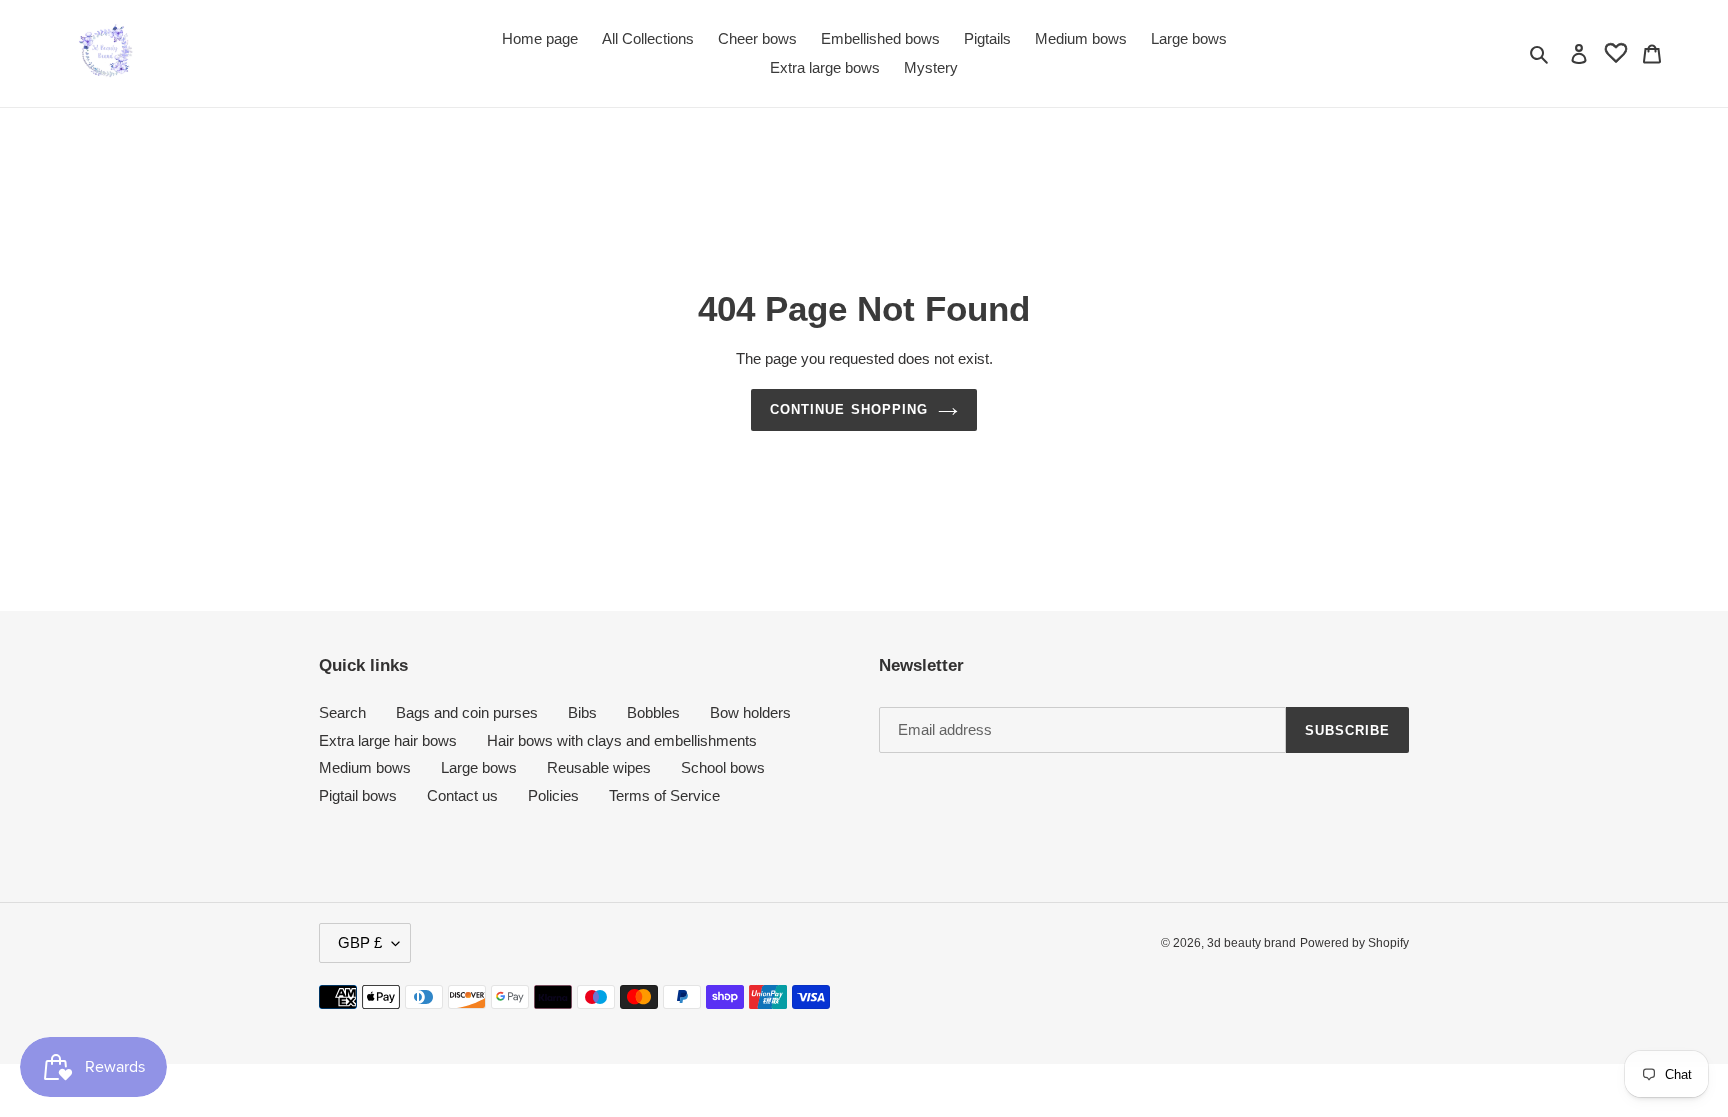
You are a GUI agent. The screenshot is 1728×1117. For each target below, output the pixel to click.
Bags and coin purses (467, 712)
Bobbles (653, 712)
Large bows (479, 767)
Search (342, 712)
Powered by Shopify (1354, 943)
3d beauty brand (1251, 943)
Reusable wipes (599, 767)
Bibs (582, 712)
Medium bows (365, 767)
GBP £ (360, 942)
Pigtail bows (358, 795)
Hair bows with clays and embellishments (622, 740)
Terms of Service (664, 795)
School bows (723, 767)
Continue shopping (849, 409)
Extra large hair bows (388, 740)
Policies (553, 795)
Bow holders (750, 712)
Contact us (462, 795)
